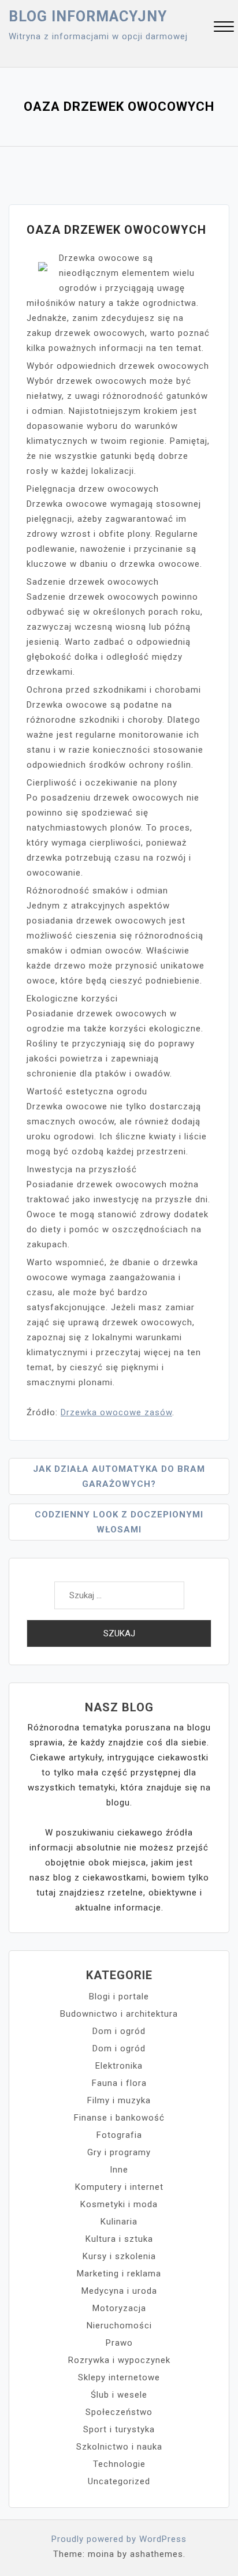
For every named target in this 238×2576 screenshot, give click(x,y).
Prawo (119, 2343)
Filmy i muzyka (119, 2100)
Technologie (119, 2464)
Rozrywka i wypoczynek (119, 2360)
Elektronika (119, 2066)
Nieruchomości (119, 2325)
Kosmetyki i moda (119, 2204)
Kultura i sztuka (119, 2239)
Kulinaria (119, 2222)
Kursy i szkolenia (119, 2256)
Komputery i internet (119, 2187)
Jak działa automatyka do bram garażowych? (119, 1476)
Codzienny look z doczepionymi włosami (119, 1522)
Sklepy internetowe (119, 2377)
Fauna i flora (119, 2083)
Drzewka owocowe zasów (116, 1412)
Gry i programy (119, 2152)
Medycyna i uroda (119, 2291)
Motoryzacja (119, 2308)
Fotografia (119, 2135)
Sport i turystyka (119, 2429)
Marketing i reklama (119, 2274)
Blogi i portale (119, 1997)
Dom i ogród (119, 2031)
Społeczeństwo (119, 2412)
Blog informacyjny (88, 16)
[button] (224, 28)
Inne (119, 2170)
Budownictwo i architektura (119, 2014)
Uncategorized (119, 2481)
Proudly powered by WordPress (119, 2539)
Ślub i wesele (119, 2395)
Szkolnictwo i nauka (119, 2447)
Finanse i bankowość (119, 2118)
